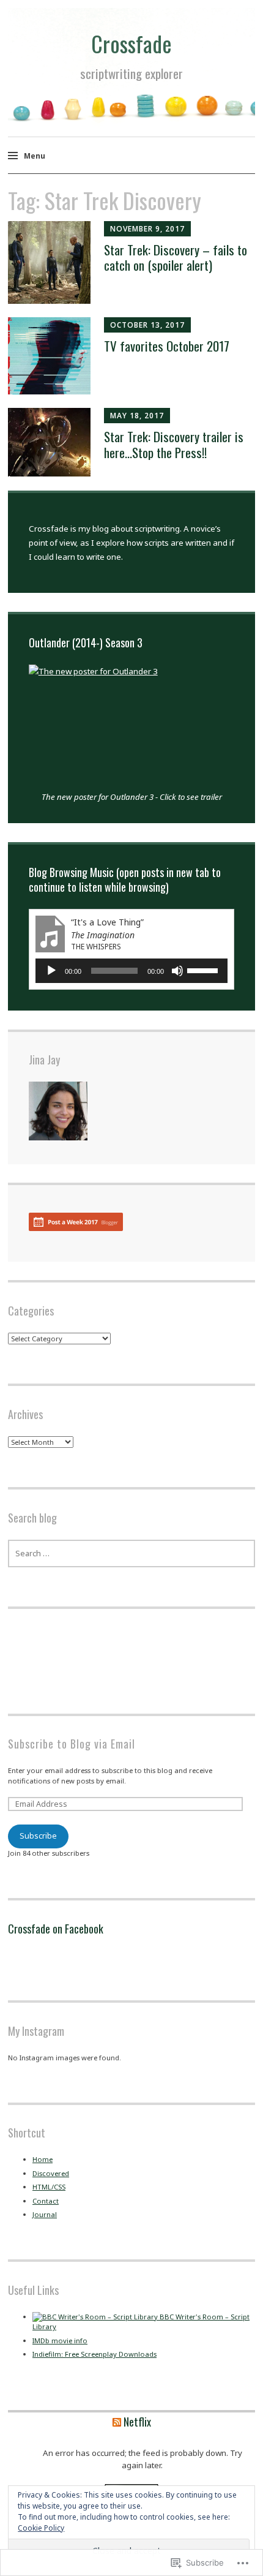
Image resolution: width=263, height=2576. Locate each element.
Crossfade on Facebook (56, 1929)
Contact (46, 2201)
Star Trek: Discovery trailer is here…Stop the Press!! (174, 444)
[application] (132, 971)
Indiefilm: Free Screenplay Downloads (94, 2354)
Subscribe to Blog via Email (72, 1744)
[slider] (204, 970)
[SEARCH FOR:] (131, 1554)
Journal (45, 2214)
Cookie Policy (41, 2528)
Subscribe (38, 1836)
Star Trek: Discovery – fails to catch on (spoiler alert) (176, 257)
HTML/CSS (49, 2187)
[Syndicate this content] (117, 2422)
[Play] (51, 971)
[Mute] (177, 971)
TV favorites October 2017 (167, 346)
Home (43, 2159)
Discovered (51, 2173)
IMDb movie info (60, 2341)
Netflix (137, 2422)
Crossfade (131, 43)
